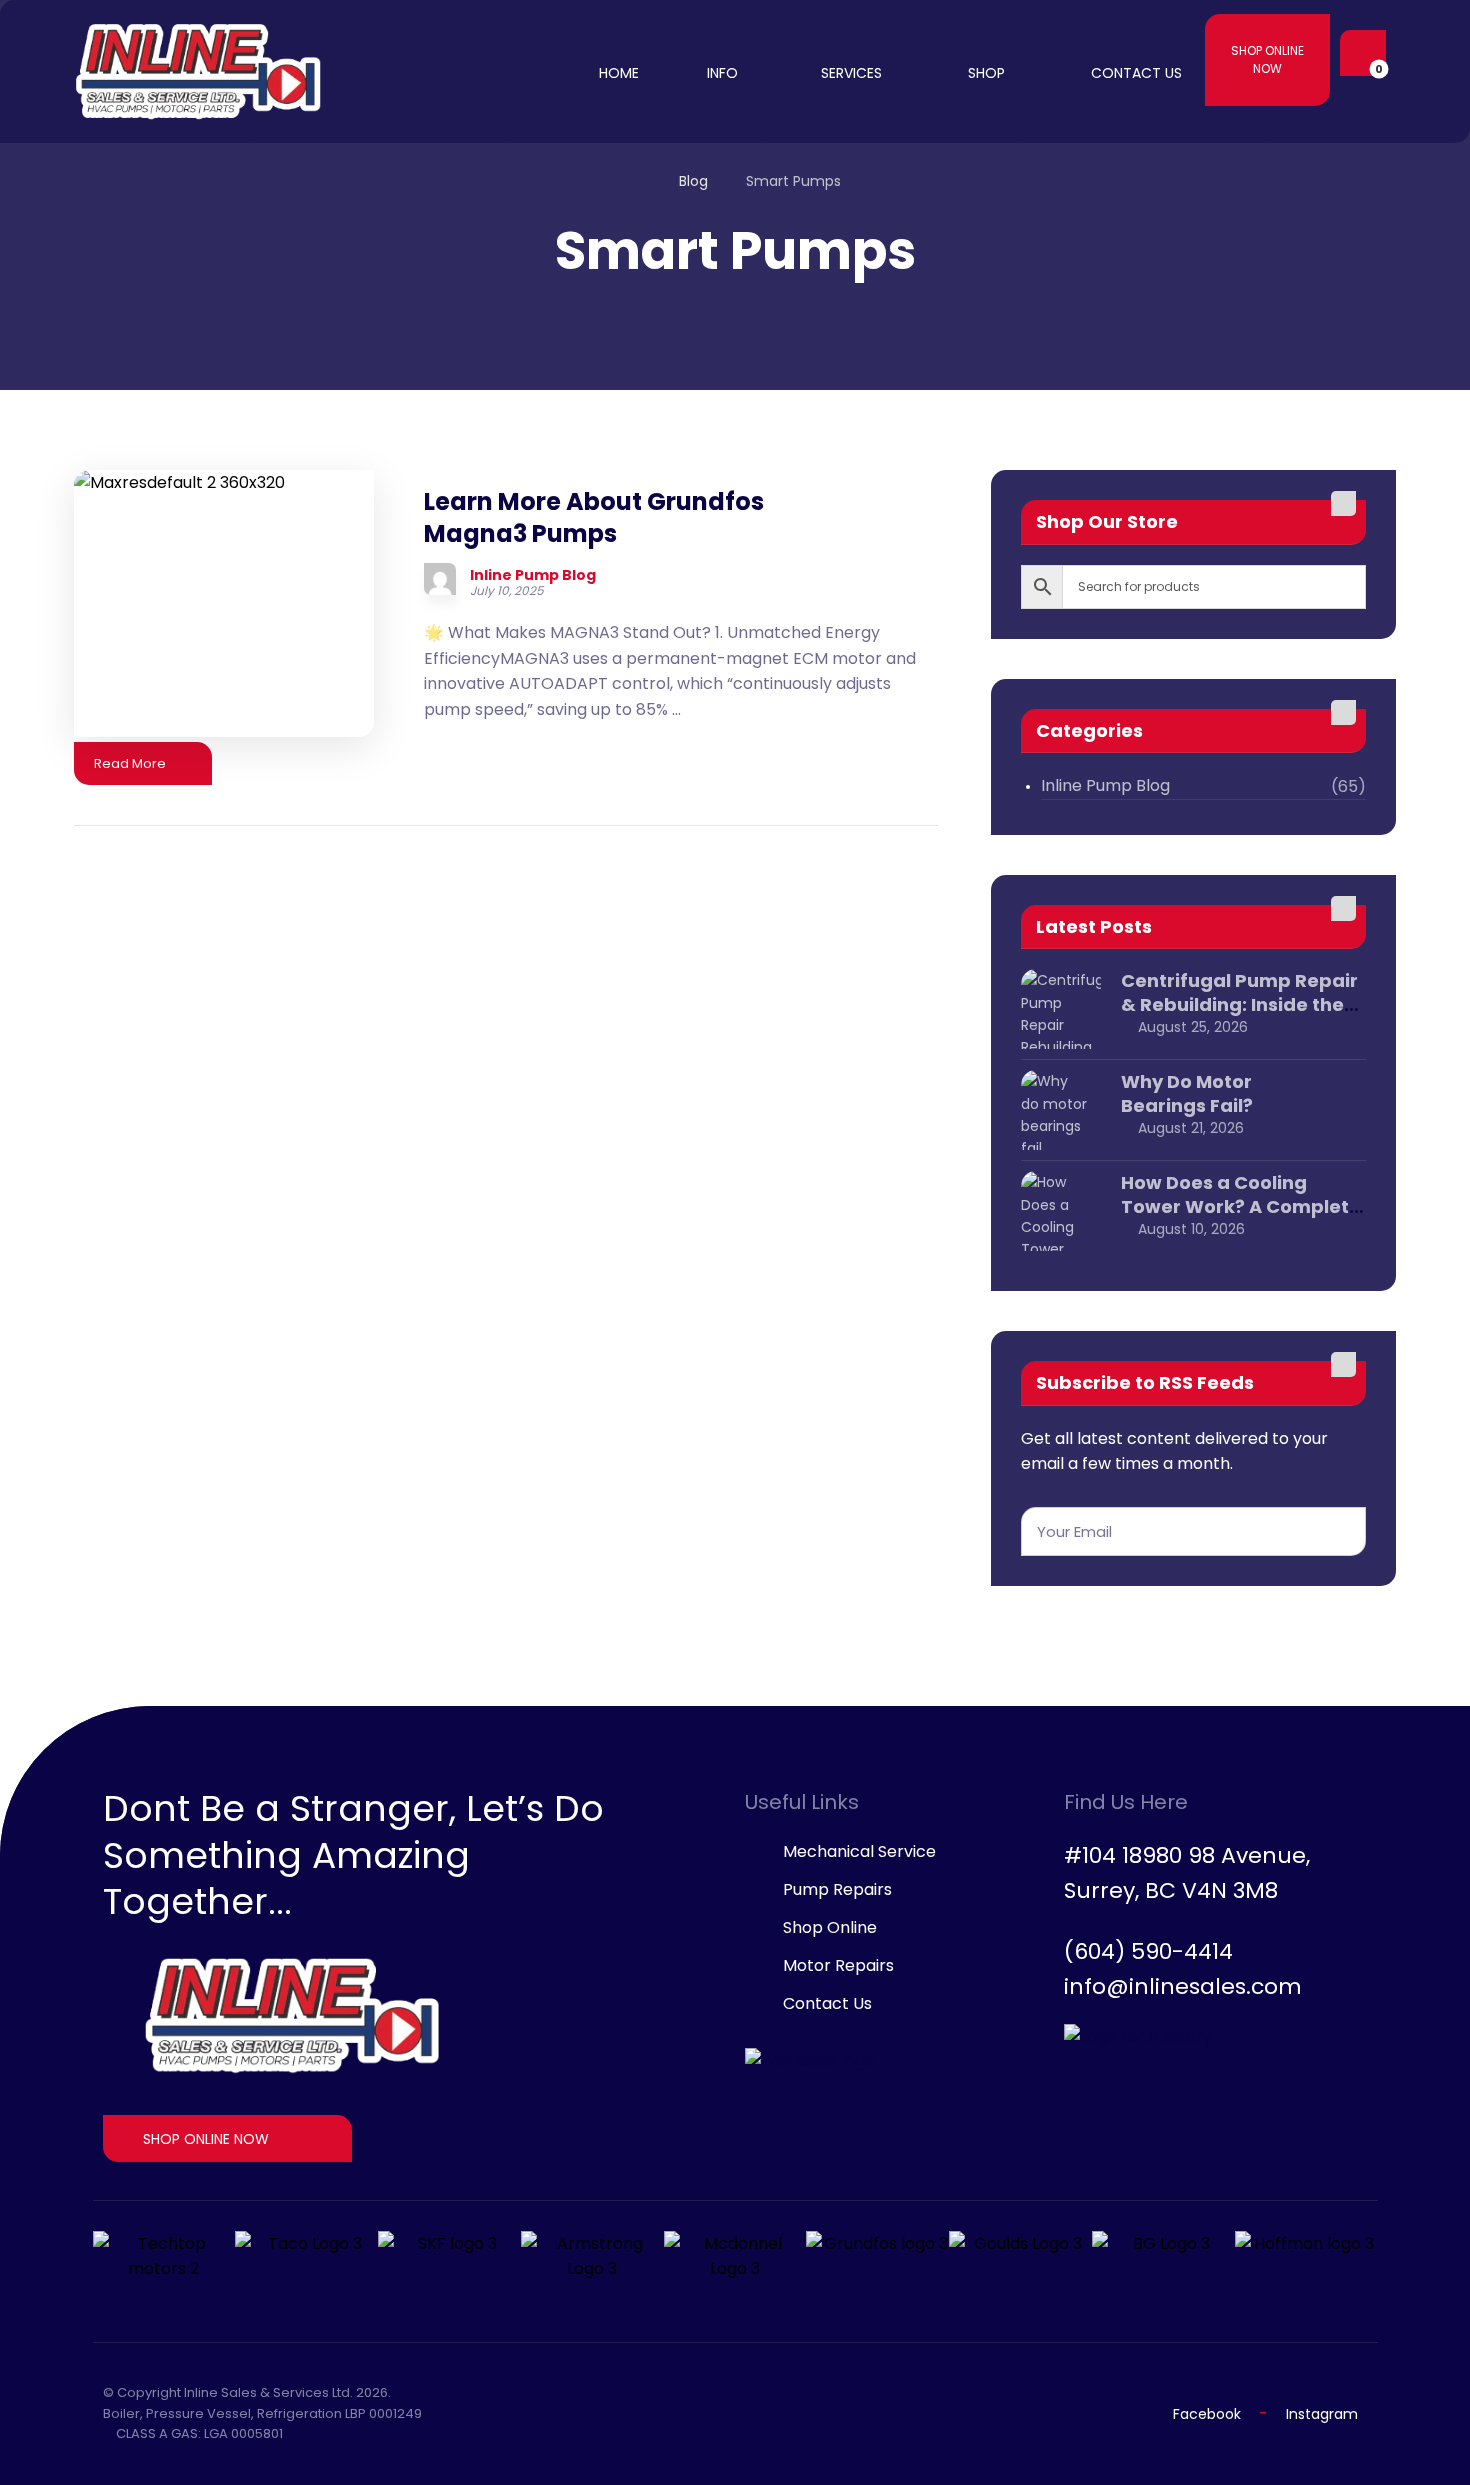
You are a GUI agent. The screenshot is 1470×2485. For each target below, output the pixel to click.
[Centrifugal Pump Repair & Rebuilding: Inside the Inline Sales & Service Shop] (1061, 1009)
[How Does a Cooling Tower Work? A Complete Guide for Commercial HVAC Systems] (1061, 1211)
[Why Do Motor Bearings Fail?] (1061, 1110)
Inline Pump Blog (533, 575)
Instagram (1322, 2414)
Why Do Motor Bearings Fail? (1187, 1093)
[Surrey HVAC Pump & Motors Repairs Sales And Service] (199, 71)
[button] (1358, 53)
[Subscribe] (1340, 1531)
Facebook (1207, 2414)
